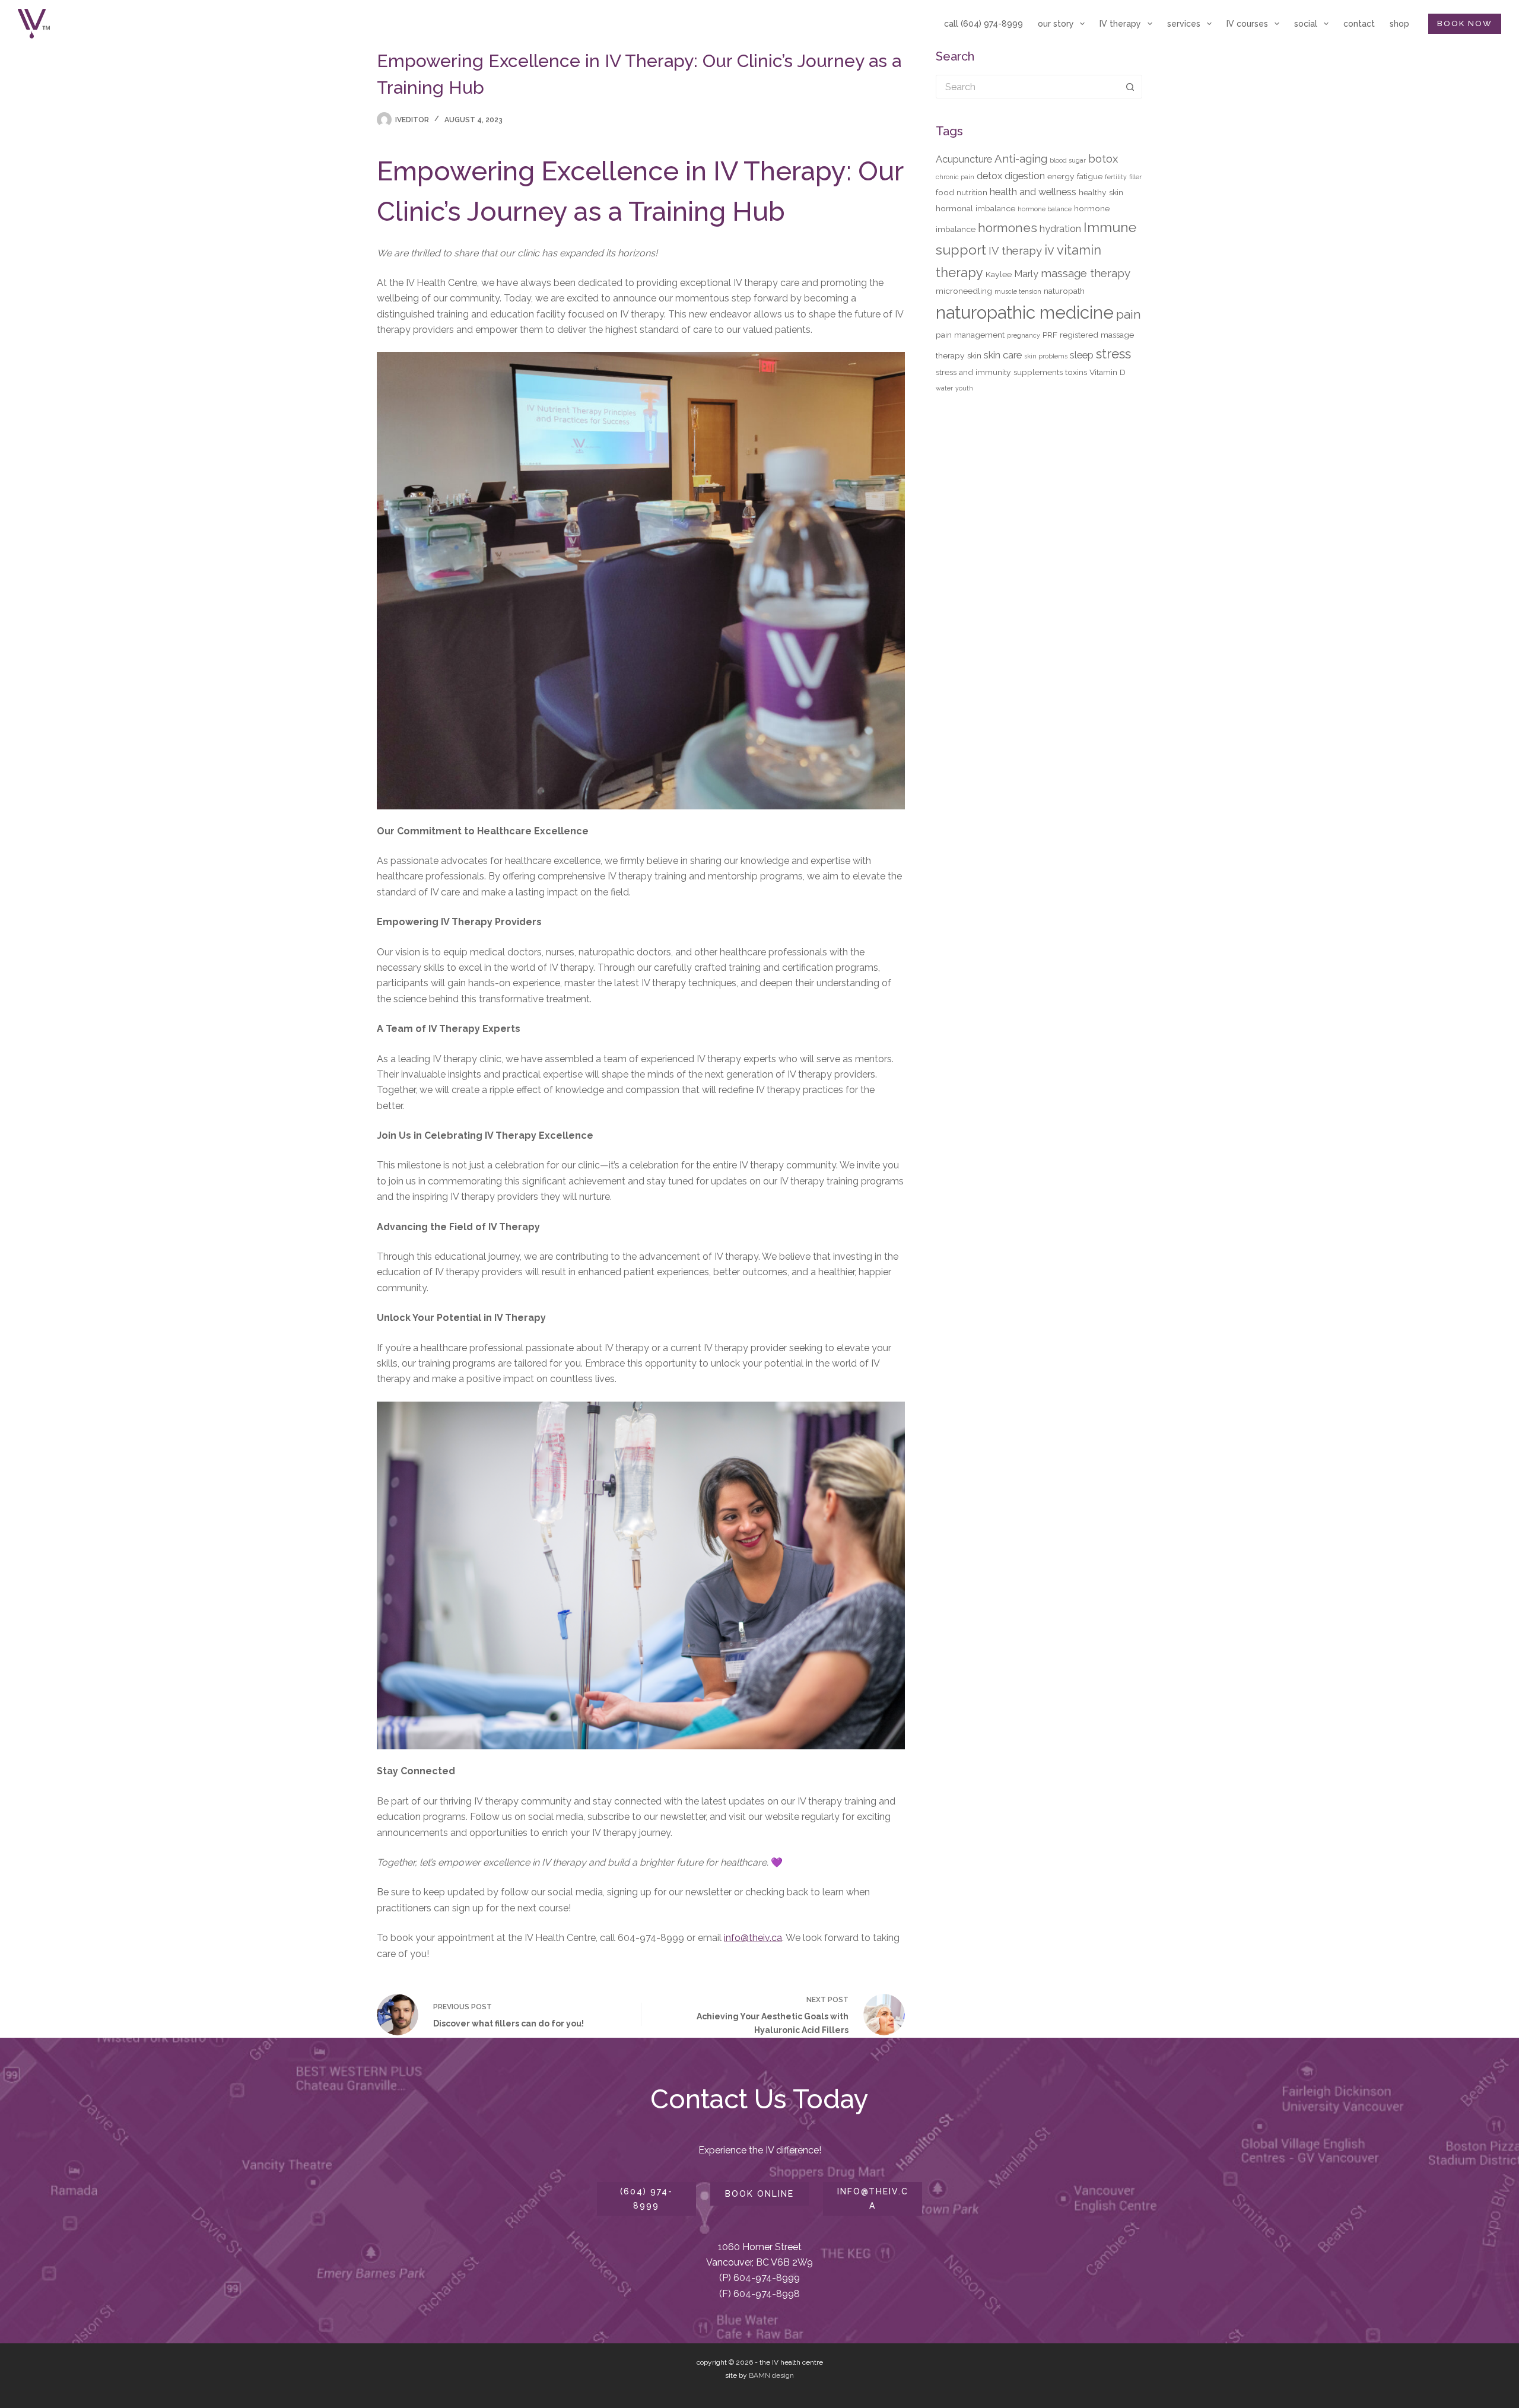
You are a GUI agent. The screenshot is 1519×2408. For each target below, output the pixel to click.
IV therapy (1120, 24)
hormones (1008, 228)
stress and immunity (973, 372)
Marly (1026, 274)
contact (1359, 24)
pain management (970, 335)
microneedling (964, 291)
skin (974, 355)
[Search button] (1130, 87)
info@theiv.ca (753, 1938)
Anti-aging (1021, 158)
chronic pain (955, 177)
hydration (1060, 228)
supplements (1038, 372)
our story (1056, 24)
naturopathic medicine (1025, 312)
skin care (1003, 355)
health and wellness (1033, 192)
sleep (1082, 355)
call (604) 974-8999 (983, 24)
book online (759, 2194)
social (1306, 24)
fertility (1116, 177)
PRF (1050, 335)
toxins (1076, 372)
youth (964, 388)
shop (1399, 24)
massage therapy (1086, 273)
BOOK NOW (1465, 23)
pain (1129, 314)
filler (1135, 177)
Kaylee (999, 274)
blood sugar (1068, 160)
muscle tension (1018, 291)
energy (1061, 176)
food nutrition (962, 192)
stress (1113, 354)
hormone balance (1045, 209)
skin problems (1046, 356)
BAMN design (771, 2375)
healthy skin (1101, 192)
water (944, 388)
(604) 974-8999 (646, 2198)
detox (989, 176)
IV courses (1247, 24)
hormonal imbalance (975, 208)
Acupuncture (964, 159)
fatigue (1090, 176)
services (1184, 24)
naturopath (1064, 291)
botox (1103, 158)
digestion (1025, 176)
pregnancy (1024, 335)
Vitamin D (1108, 372)
